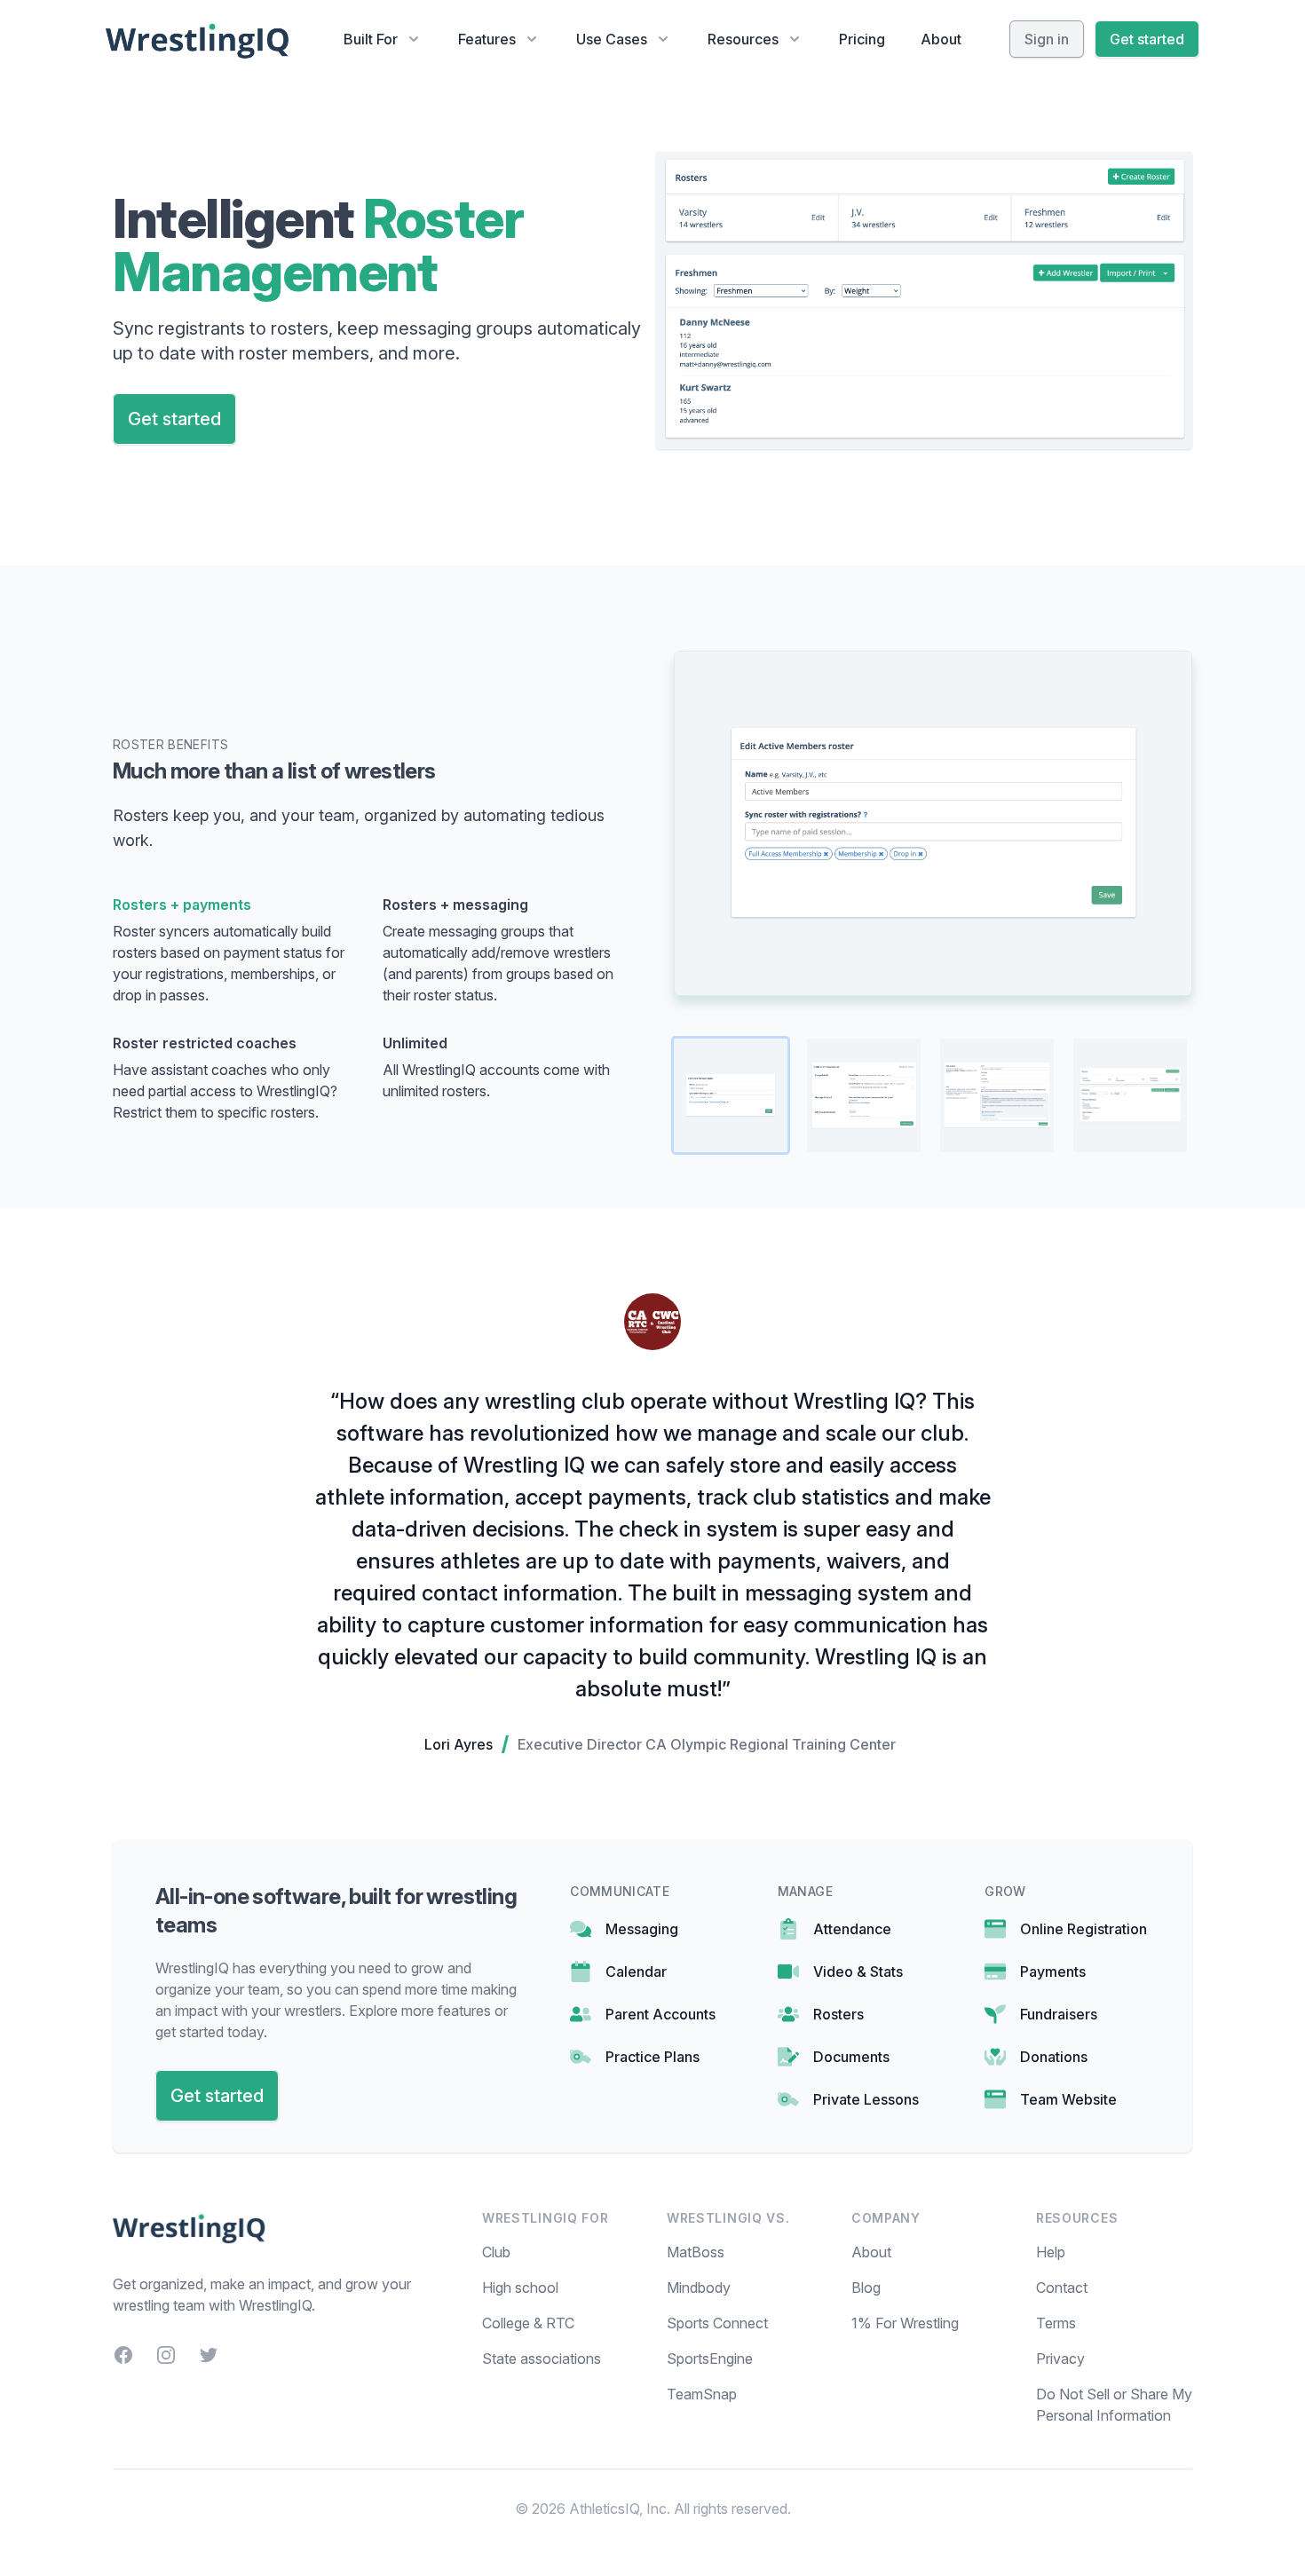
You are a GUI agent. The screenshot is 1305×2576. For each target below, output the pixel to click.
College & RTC (528, 2323)
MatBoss (696, 2252)
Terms (1056, 2323)
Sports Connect (717, 2323)
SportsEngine (710, 2359)
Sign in (1047, 39)
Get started (1147, 39)
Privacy (1060, 2359)
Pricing (862, 39)
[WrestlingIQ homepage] (198, 39)
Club (496, 2252)
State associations (542, 2359)
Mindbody (699, 2288)
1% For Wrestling (905, 2323)
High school (520, 2288)
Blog (866, 2288)
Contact (1062, 2288)
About (941, 39)
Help (1051, 2252)
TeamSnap (702, 2394)
